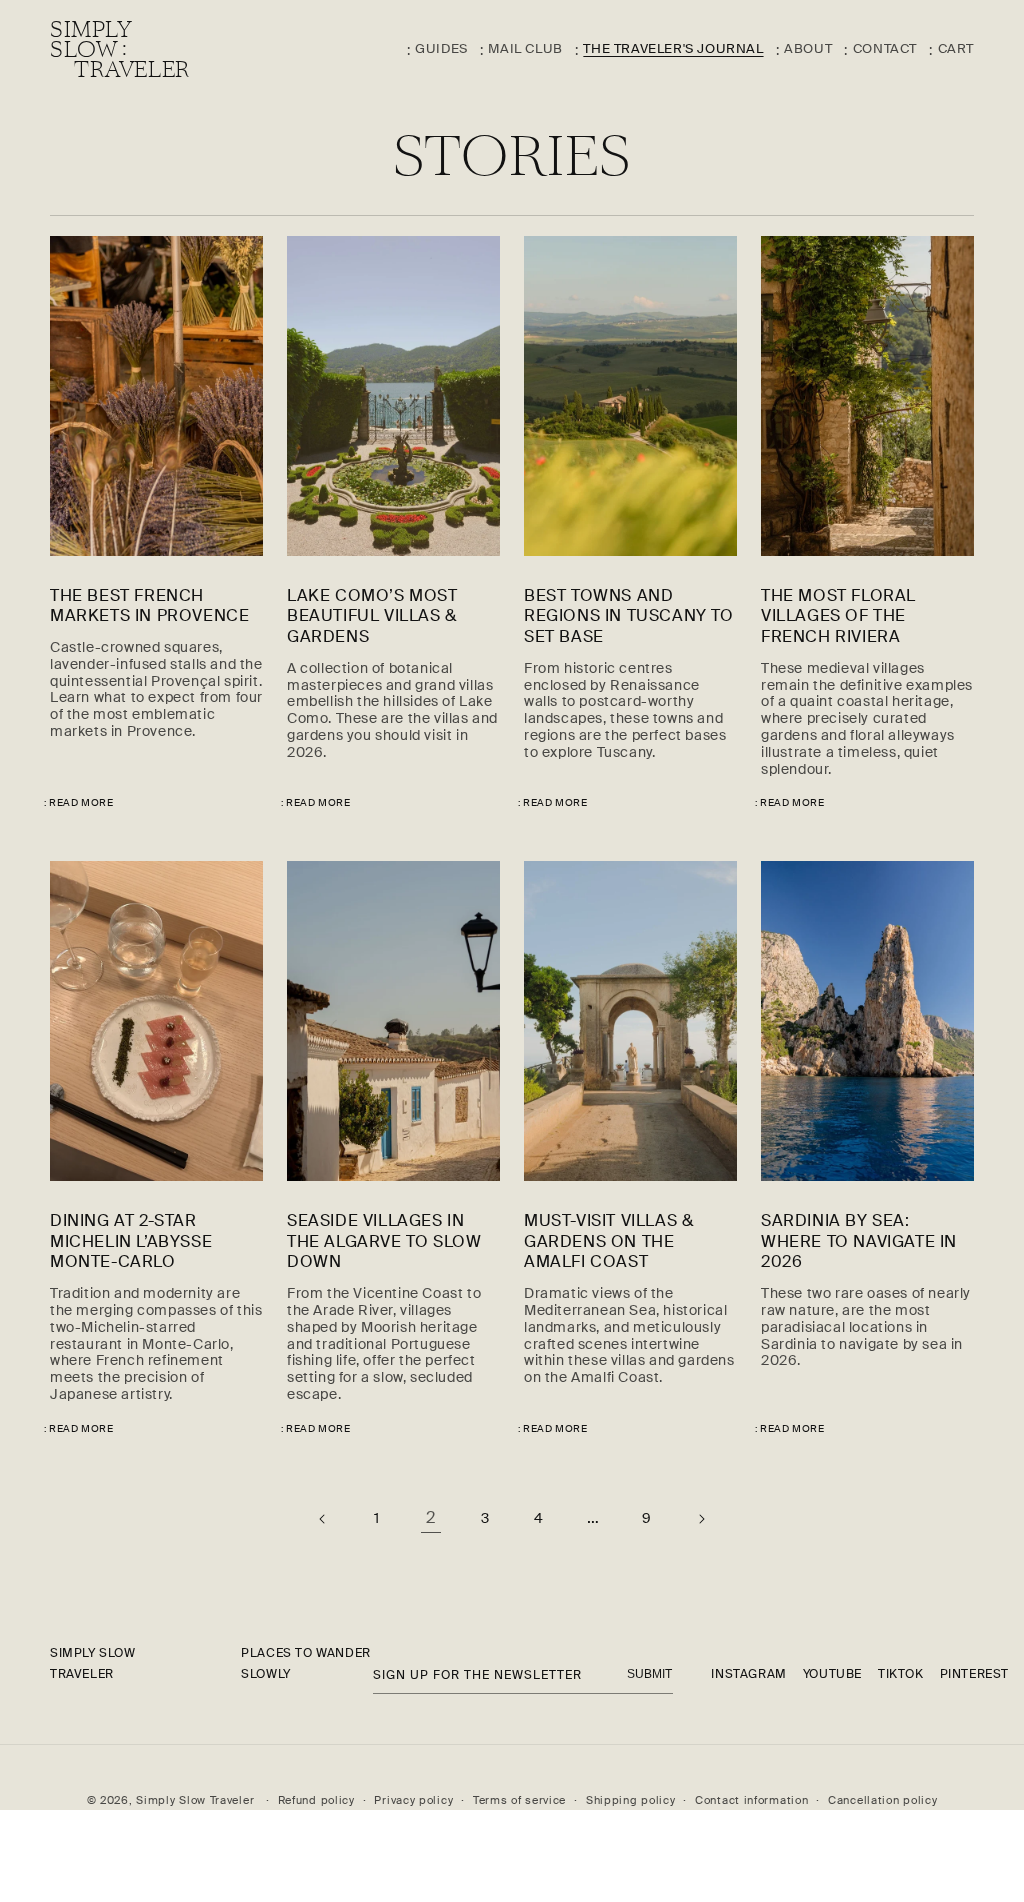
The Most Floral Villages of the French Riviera (838, 617)
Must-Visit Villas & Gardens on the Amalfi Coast (608, 1242)
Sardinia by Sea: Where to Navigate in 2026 (859, 1242)
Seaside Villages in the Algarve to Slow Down (384, 1242)
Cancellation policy (882, 1800)
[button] (945, 50)
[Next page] (701, 1519)
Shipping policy (631, 1800)
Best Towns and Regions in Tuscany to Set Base (629, 617)
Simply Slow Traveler (195, 1800)
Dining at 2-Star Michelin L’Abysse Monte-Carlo (131, 1242)
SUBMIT (649, 1674)
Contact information (751, 1800)
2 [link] (431, 1517)
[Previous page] (323, 1519)
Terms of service (519, 1800)
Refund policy (316, 1800)
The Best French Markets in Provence (149, 606)
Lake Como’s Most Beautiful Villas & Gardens (372, 617)
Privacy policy (413, 1800)
